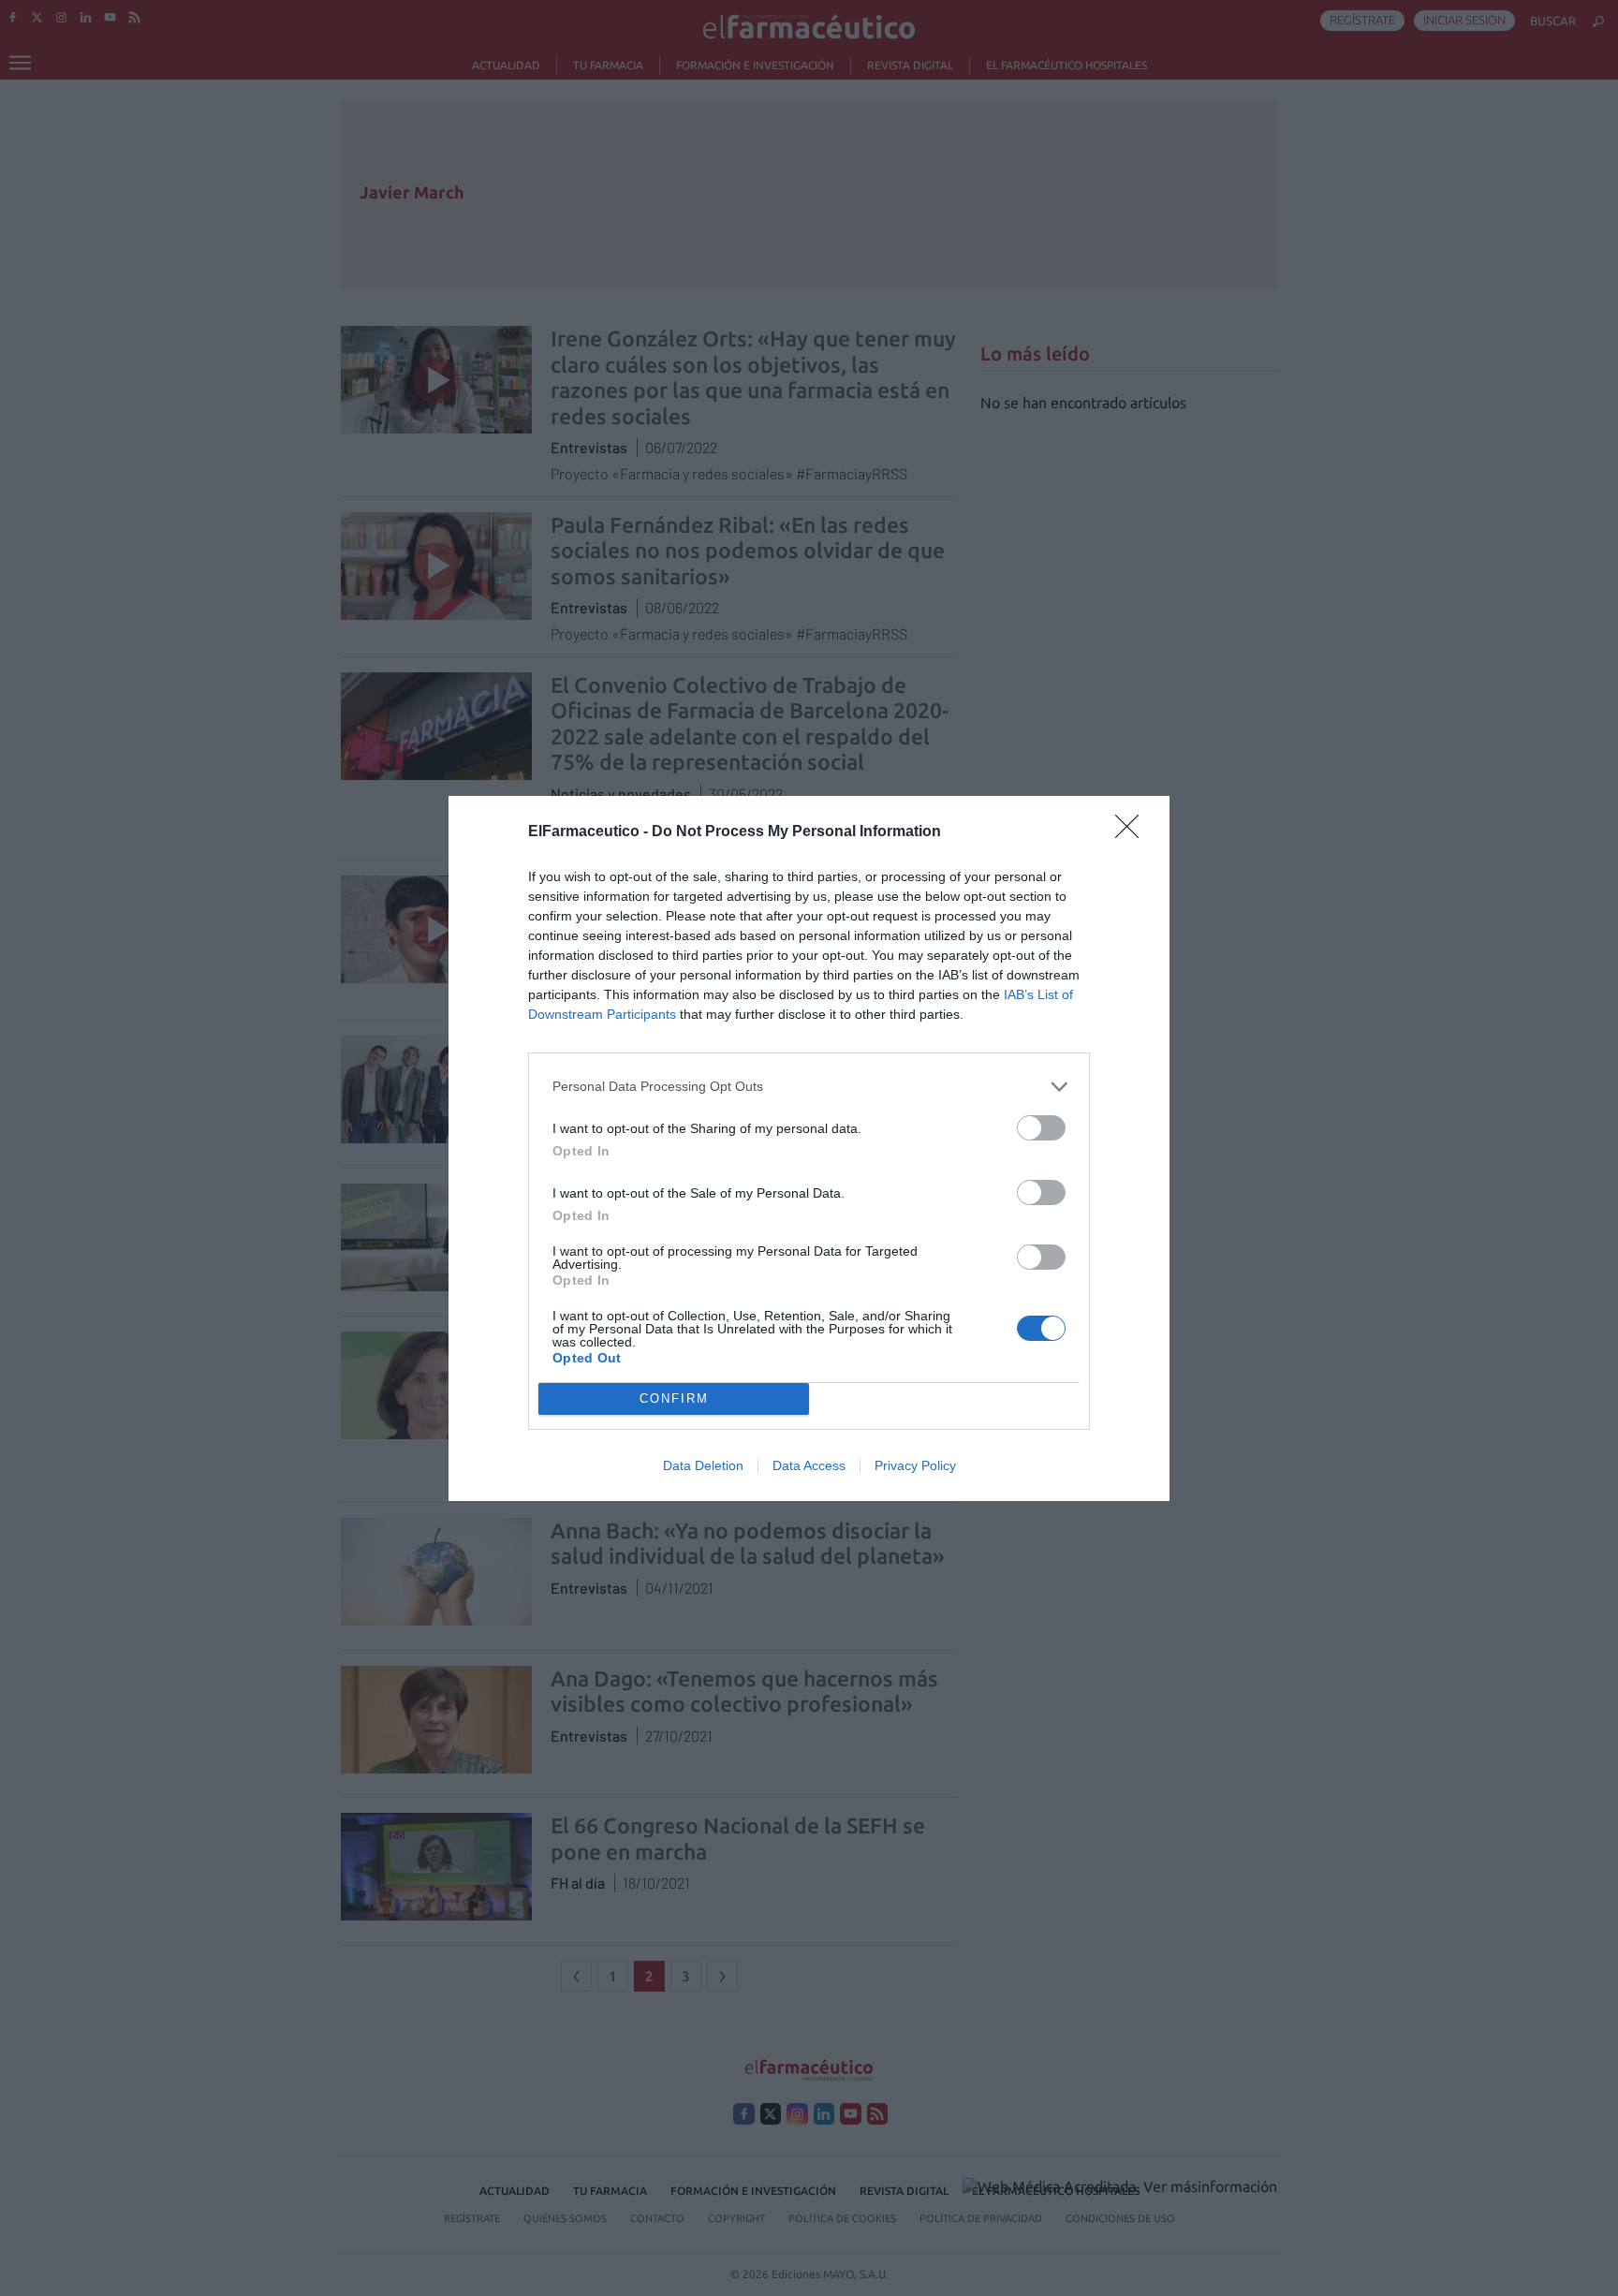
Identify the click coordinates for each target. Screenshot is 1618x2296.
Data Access (809, 1465)
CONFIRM (674, 1398)
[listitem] (809, 1087)
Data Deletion (703, 1465)
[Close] (1133, 832)
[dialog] (809, 1148)
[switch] (1041, 1128)
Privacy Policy (915, 1465)
